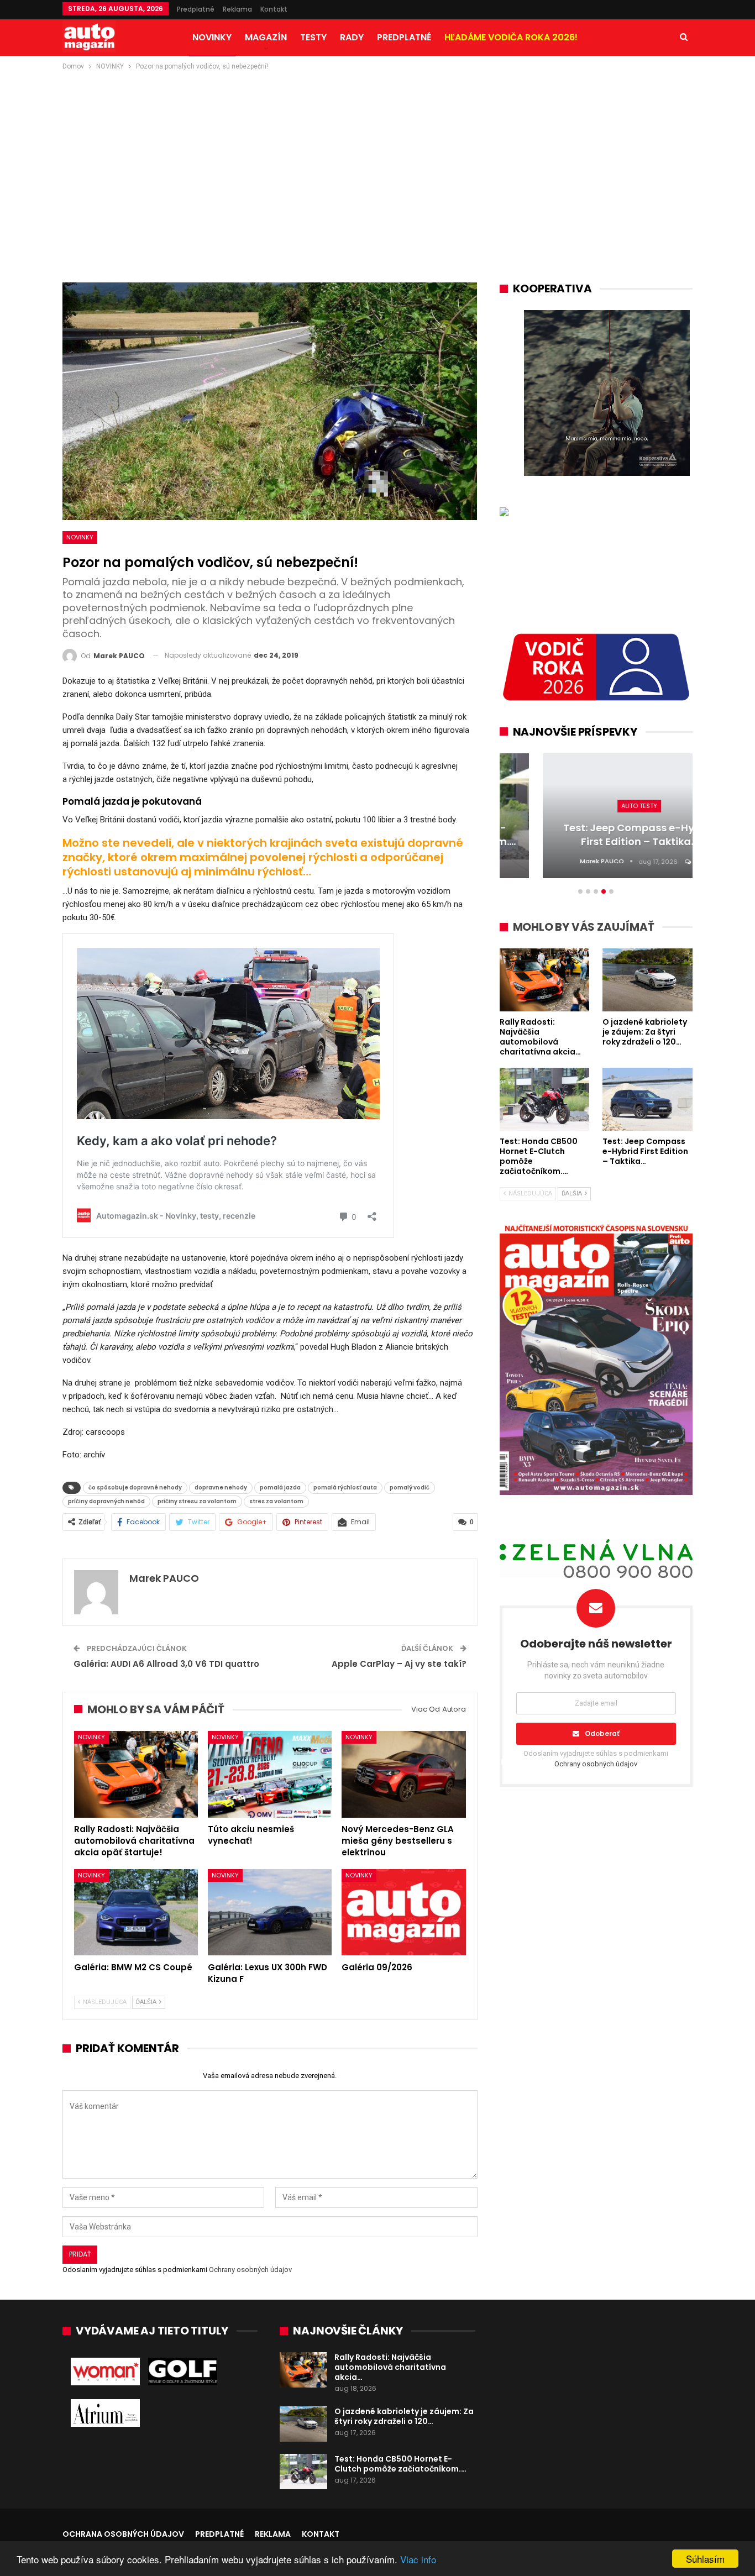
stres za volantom (276, 1501)
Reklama (237, 9)
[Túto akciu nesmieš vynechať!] (270, 1774)
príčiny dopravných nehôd (106, 1501)
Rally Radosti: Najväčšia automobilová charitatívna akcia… (390, 2367)
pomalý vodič (410, 1488)
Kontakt (274, 9)
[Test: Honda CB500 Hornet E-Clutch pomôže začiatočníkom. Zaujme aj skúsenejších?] (303, 2472)
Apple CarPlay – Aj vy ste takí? (399, 1664)
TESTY (313, 37)
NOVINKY (212, 37)
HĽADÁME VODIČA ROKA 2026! (511, 37)
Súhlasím (705, 2559)
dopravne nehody (221, 1488)
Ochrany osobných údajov (250, 2270)
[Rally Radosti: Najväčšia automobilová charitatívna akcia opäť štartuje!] (136, 1774)
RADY (352, 37)
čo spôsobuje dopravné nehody (135, 1488)
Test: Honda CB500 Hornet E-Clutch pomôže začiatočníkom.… (400, 2464)
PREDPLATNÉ (404, 37)
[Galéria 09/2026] (403, 1913)
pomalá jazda (280, 1488)
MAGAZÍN (266, 37)
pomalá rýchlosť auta (345, 1488)
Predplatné (196, 9)
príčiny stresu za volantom (197, 1501)
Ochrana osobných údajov (123, 2534)
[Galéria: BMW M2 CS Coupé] (136, 1913)
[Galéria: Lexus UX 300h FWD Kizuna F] (270, 1913)
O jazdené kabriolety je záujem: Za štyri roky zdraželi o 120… (404, 2416)
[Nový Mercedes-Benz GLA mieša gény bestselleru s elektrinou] (403, 1774)
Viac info (418, 2559)
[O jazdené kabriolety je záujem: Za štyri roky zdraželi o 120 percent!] (303, 2424)
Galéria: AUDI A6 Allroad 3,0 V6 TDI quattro (166, 1664)
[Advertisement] (377, 155)
